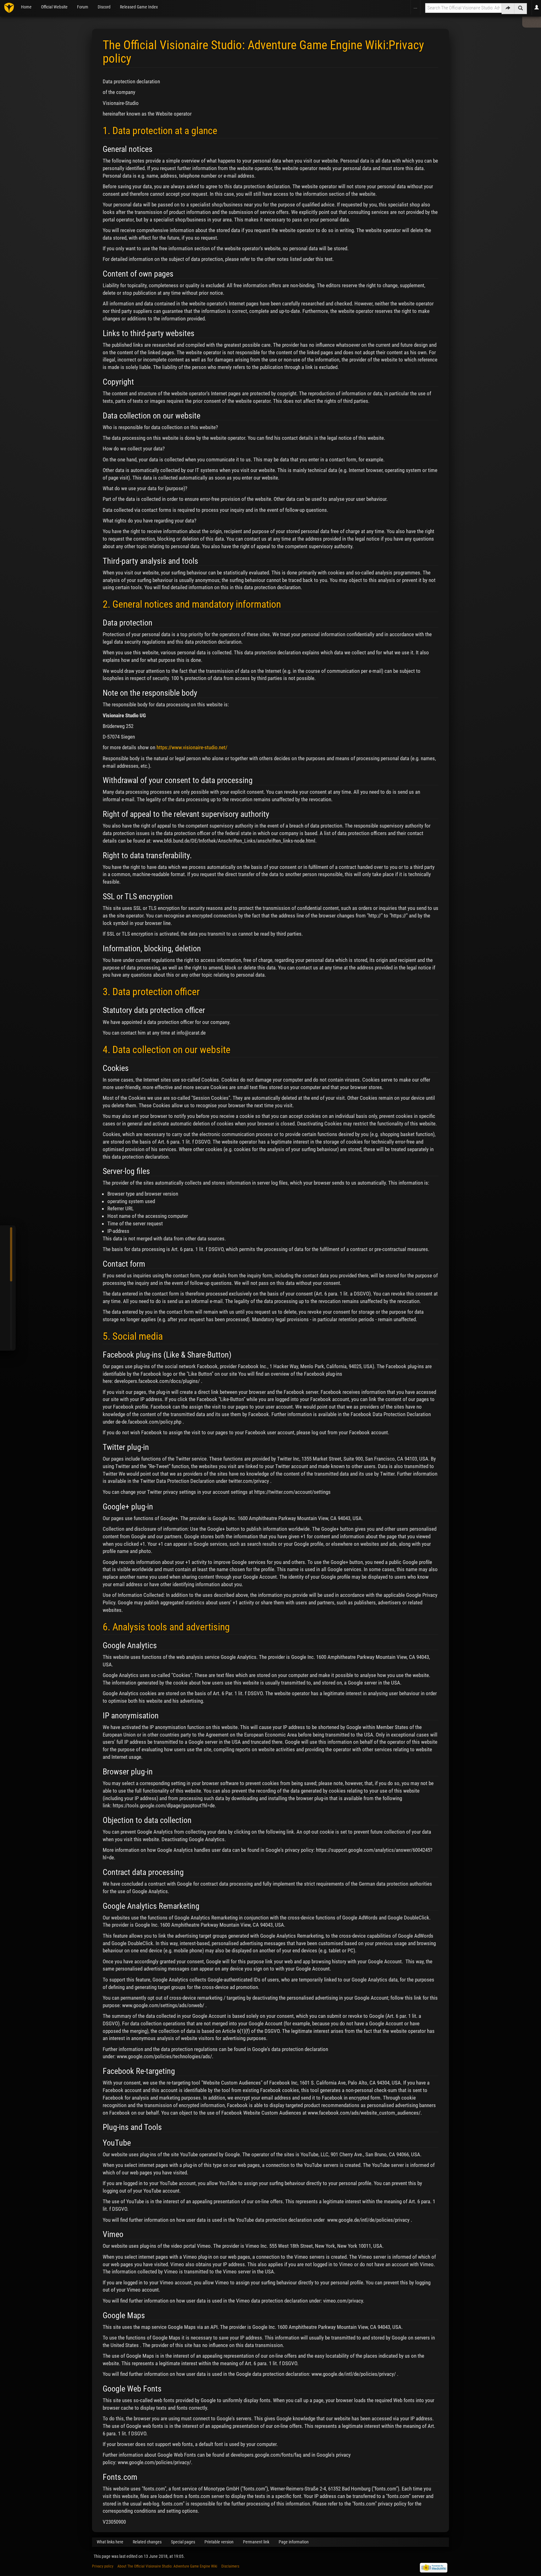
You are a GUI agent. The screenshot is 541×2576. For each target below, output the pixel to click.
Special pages (183, 2542)
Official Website (54, 7)
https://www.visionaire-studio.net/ (192, 747)
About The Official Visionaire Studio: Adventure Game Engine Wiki (167, 2566)
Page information (294, 2542)
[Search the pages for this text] (520, 9)
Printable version (219, 2542)
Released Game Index (139, 7)
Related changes (147, 2542)
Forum (83, 7)
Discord (104, 7)
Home (26, 7)
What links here (110, 2542)
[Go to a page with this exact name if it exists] (508, 9)
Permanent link (256, 2542)
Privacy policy (103, 2566)
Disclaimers (230, 2566)
